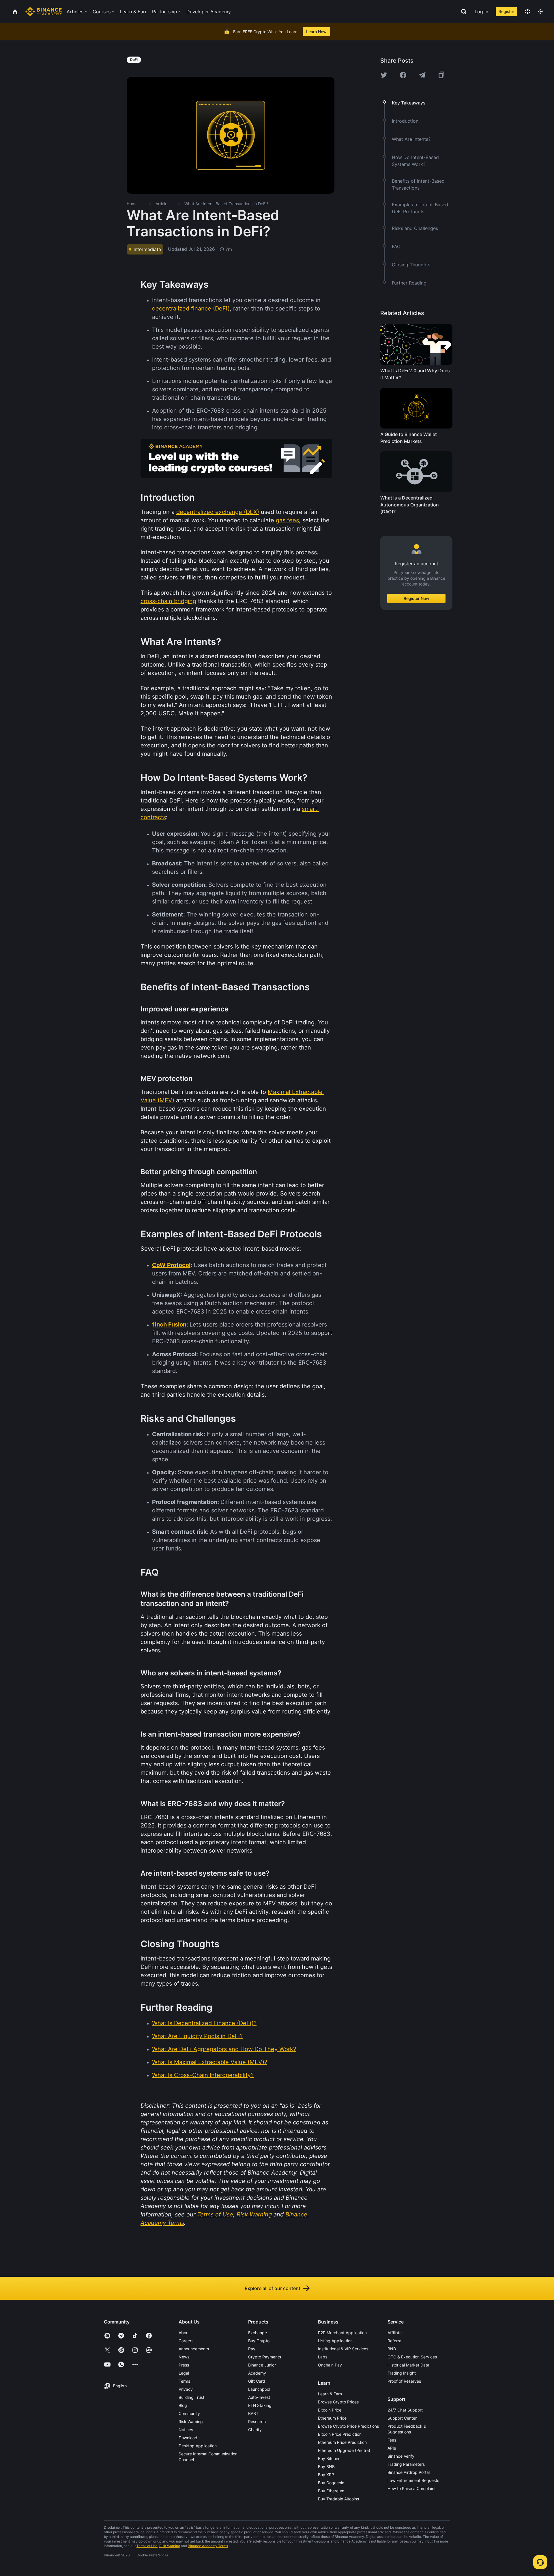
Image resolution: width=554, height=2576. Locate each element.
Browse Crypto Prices (338, 2402)
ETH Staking (260, 2405)
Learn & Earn (330, 2394)
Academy (257, 2373)
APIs (392, 2448)
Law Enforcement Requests (413, 2480)
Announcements (194, 2349)
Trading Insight (402, 2373)
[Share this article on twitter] (384, 75)
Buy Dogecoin (331, 2483)
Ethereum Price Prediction (342, 2442)
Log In (481, 12)
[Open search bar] (462, 12)
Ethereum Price (332, 2418)
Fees (392, 2440)
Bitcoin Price (330, 2410)
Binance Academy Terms (208, 2546)
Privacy (186, 2389)
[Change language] (527, 12)
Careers (186, 2341)
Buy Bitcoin (329, 2458)
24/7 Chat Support (405, 2410)
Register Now (417, 598)
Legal (184, 2373)
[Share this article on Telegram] (422, 75)
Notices (186, 2430)
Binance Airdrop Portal (409, 2472)
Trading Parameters (406, 2464)
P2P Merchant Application (342, 2333)
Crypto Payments (265, 2357)
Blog (183, 2405)
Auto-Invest (259, 2397)
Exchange (258, 2333)
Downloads (189, 2438)
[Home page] (44, 12)
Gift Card (257, 2381)
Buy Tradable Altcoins (338, 2499)
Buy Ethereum (331, 2491)
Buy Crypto (259, 2341)
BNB (392, 2349)
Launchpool (259, 2389)
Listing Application (335, 2341)
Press (184, 2365)
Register (506, 11)
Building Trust (191, 2397)
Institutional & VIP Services (343, 2349)
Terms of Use (147, 2546)
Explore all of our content (273, 2288)
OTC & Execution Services (412, 2357)
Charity (255, 2430)
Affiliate (395, 2333)
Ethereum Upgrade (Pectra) (344, 2450)
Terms (184, 2381)
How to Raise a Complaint (412, 2488)
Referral (395, 2341)
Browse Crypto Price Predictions (348, 2426)
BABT (253, 2413)
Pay (252, 2349)
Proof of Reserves (404, 2381)
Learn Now (316, 32)
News (184, 2357)
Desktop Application (198, 2446)
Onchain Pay (330, 2365)
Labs (323, 2357)
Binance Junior (262, 2365)
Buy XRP (326, 2475)
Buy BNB (326, 2466)
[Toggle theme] (541, 12)
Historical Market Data (408, 2365)
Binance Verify (401, 2456)
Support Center (402, 2418)
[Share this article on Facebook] (403, 75)
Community (189, 2413)
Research (257, 2421)
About (184, 2333)
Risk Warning (191, 2421)
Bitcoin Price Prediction (340, 2434)
